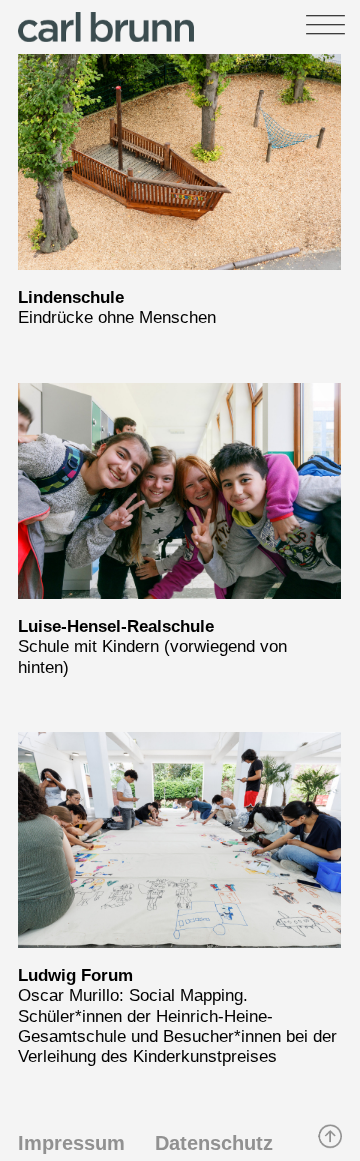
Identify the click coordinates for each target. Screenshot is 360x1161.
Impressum (71, 1143)
